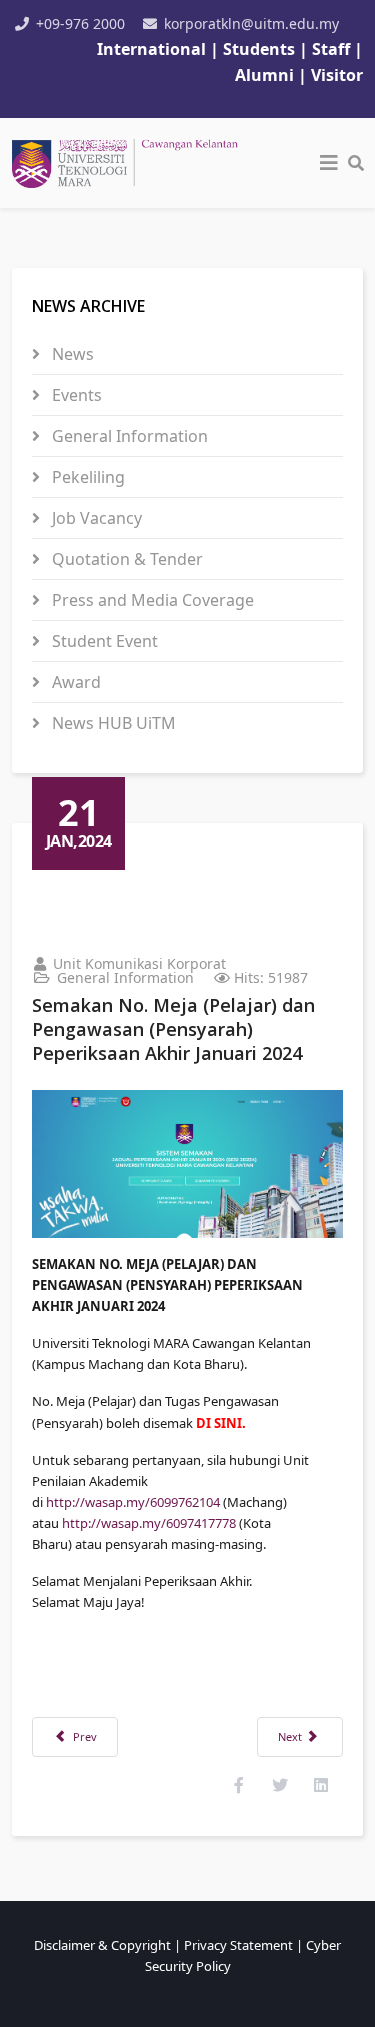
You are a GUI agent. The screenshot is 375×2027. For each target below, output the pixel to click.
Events (75, 395)
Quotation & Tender (125, 559)
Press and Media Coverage (151, 600)
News (71, 354)
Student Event (103, 641)
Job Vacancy (95, 518)
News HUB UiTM (112, 723)
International (151, 49)
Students (261, 49)
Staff (333, 49)
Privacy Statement (238, 1945)
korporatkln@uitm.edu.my (251, 23)
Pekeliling (86, 477)
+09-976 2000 (80, 23)
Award (74, 682)
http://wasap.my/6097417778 (149, 1523)
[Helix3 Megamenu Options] (329, 163)
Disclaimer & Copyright (102, 1945)
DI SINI (219, 1423)
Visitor (337, 75)
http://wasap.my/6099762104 (133, 1502)
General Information (128, 436)
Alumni (264, 75)
